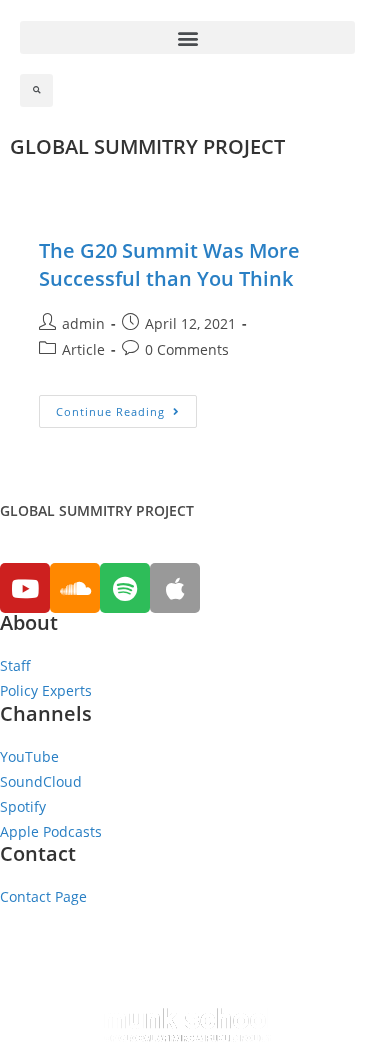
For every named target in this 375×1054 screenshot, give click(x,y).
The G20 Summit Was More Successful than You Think (169, 264)
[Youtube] (25, 588)
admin (83, 323)
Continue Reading (110, 411)
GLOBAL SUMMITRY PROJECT (147, 146)
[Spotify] (125, 588)
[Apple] (175, 588)
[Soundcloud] (75, 588)
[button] (187, 37)
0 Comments (187, 349)
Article (83, 349)
